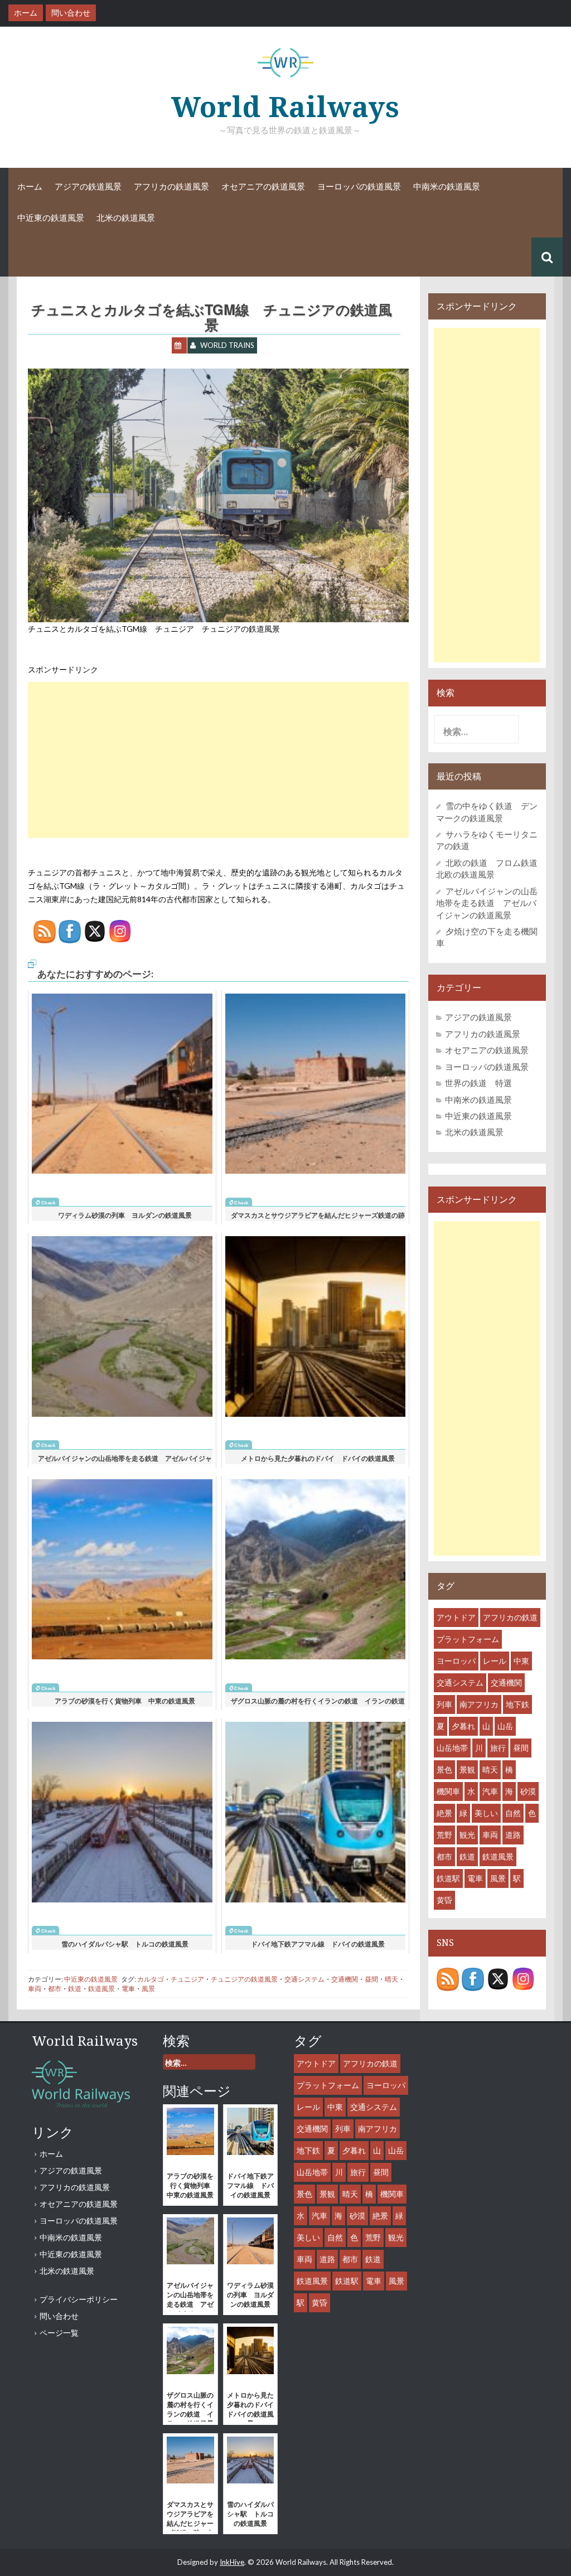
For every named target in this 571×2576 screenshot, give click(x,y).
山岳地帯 (452, 1748)
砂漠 (528, 1791)
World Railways (285, 107)
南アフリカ (479, 1704)
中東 (521, 1661)
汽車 (490, 1791)
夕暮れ (463, 1726)
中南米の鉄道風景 (447, 187)
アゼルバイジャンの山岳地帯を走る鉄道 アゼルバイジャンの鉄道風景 (487, 903)
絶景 (444, 1813)
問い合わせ (59, 2316)
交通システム (304, 1979)
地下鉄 (517, 1704)
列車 (444, 1704)
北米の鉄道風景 (126, 218)
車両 (35, 1989)
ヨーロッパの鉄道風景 (359, 187)
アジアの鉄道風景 (88, 187)
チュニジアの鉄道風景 (244, 1979)
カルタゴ (151, 1979)
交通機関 (345, 1979)
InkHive (232, 2562)
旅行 (498, 1748)
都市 (55, 1989)
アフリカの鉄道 (510, 1617)
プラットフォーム (468, 1639)
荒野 (444, 1835)
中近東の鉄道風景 (51, 218)
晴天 (391, 1979)
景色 (444, 1769)
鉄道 (75, 1989)
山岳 (505, 1726)
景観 (467, 1769)
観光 (467, 1835)
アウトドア (456, 1617)
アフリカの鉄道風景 (171, 187)
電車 (128, 1989)
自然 (513, 1813)
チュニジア (187, 1979)
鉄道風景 (101, 1989)
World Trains (227, 345)
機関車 (448, 1791)
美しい (486, 1813)
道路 (513, 1835)
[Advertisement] (218, 760)
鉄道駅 (448, 1878)
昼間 (371, 1979)
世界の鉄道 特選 (478, 1083)
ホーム (30, 187)
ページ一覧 (59, 2333)
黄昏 (444, 1900)
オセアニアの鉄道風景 (263, 187)
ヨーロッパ (456, 1661)
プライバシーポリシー (79, 2299)
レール (495, 1661)
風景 (148, 1989)
